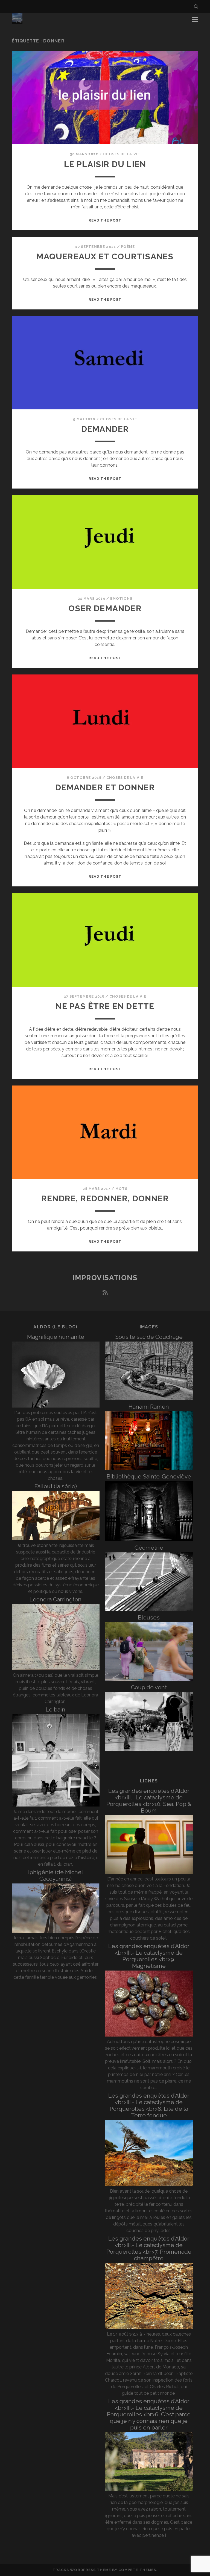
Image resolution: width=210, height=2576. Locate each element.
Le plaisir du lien (105, 164)
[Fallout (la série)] (56, 1539)
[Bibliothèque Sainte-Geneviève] (149, 1540)
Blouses (149, 1617)
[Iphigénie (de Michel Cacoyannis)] (56, 1931)
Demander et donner (105, 787)
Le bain (56, 1709)
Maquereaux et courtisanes (105, 256)
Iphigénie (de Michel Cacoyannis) (56, 1875)
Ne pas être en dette (105, 1006)
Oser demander (105, 608)
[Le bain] (56, 1805)
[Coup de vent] (149, 1749)
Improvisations (105, 1278)
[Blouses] (149, 1679)
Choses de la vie (122, 154)
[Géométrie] (149, 1609)
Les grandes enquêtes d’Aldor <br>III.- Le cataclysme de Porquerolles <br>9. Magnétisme (149, 1956)
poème (128, 247)
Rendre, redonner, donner (105, 1198)
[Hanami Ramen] (149, 1468)
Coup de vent (149, 1687)
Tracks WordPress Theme (82, 2570)
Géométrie (149, 1548)
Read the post (105, 220)
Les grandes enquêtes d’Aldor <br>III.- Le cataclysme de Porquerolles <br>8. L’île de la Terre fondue (149, 2105)
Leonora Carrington (56, 1599)
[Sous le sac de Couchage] (149, 1399)
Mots (121, 1189)
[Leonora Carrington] (56, 1669)
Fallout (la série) (56, 1486)
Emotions (121, 598)
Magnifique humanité (56, 1337)
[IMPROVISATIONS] (17, 21)
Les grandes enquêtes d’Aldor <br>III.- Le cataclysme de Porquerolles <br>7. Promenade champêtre (149, 2248)
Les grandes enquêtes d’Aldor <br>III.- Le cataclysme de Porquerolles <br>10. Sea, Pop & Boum (149, 1801)
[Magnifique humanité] (56, 1406)
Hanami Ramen (149, 1407)
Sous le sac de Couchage (149, 1337)
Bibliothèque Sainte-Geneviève (149, 1476)
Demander (105, 429)
